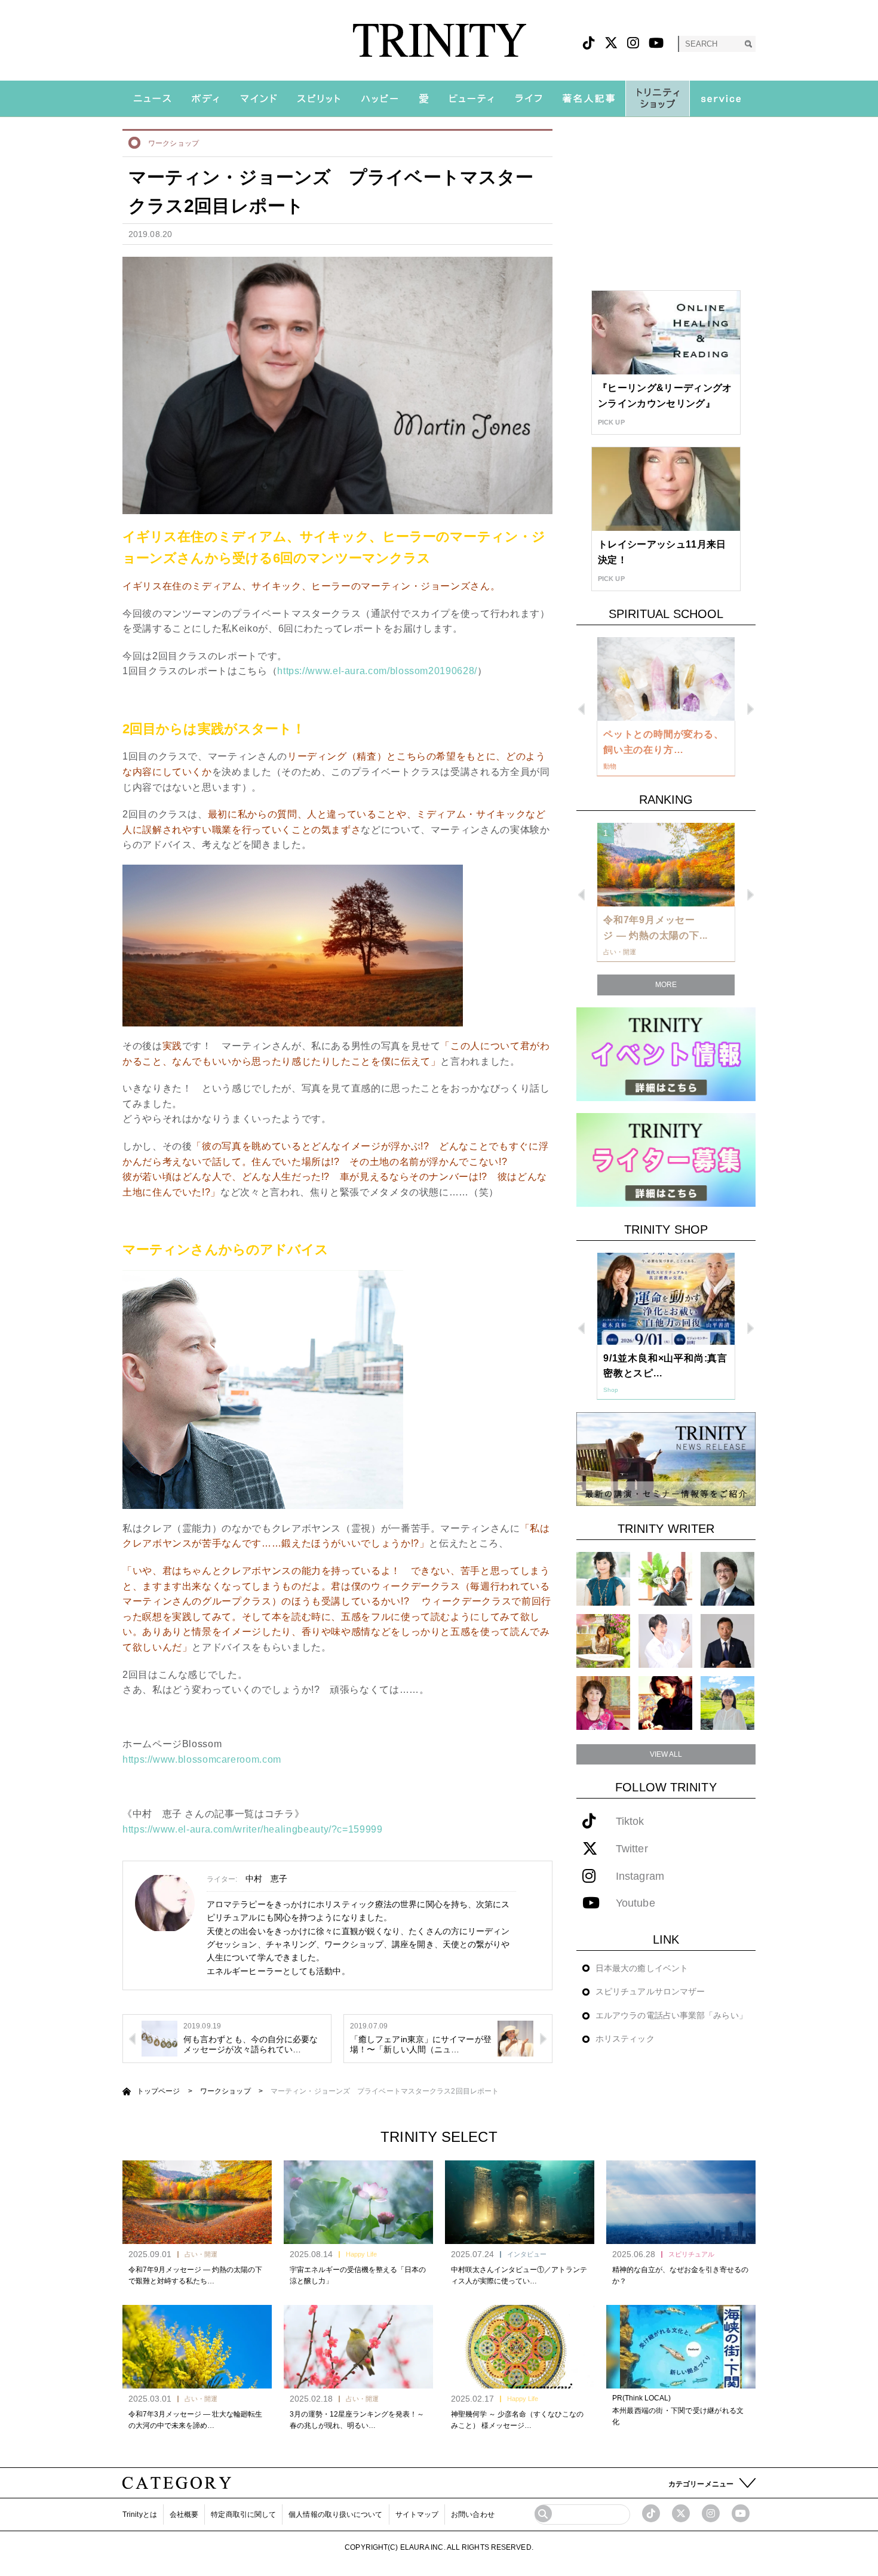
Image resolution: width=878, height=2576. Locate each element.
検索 (748, 44)
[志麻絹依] (603, 1579)
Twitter (632, 1849)
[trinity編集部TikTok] (651, 2513)
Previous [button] (581, 709)
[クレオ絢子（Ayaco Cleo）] (603, 1641)
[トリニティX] (611, 43)
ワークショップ (174, 143)
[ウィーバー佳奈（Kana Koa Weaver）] (665, 1579)
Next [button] (750, 709)
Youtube (636, 1903)
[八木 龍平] (727, 1579)
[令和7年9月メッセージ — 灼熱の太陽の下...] (666, 865)
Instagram (640, 1876)
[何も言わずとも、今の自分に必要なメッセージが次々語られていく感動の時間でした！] (159, 2038)
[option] (666, 707)
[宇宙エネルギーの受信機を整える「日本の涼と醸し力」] (358, 2202)
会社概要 (184, 2514)
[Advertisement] (666, 204)
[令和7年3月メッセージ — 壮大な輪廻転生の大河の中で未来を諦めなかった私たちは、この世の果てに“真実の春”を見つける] (197, 2347)
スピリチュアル (691, 2254)
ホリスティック (625, 2039)
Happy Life (361, 2254)
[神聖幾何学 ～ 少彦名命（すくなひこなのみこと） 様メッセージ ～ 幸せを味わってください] (520, 2347)
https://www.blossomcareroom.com (202, 1759)
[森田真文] (665, 1641)
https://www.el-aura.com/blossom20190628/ (377, 671)
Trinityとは (140, 2514)
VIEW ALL (666, 1754)
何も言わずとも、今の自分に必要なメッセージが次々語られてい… (251, 2044)
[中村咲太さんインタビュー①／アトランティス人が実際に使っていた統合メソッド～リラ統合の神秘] (520, 2202)
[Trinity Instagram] (711, 2513)
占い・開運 (201, 2254)
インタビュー (527, 2254)
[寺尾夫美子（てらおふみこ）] (603, 1703)
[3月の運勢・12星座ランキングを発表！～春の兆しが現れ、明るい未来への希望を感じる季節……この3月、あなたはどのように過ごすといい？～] (358, 2347)
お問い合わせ (473, 2514)
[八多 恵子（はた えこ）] (727, 1703)
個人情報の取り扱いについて (335, 2514)
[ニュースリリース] (666, 1458)
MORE (666, 985)
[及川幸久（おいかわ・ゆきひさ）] (727, 1641)
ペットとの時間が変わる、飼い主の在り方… (664, 742)
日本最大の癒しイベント (642, 1968)
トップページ (159, 2091)
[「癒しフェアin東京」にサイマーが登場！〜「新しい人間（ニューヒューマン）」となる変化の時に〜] (515, 2038)
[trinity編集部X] (681, 2513)
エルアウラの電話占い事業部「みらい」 (671, 2015)
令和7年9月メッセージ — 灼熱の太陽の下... (656, 928)
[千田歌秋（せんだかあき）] (665, 1703)
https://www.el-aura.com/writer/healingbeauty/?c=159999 (253, 1829)
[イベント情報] (666, 1054)
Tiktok (630, 1822)
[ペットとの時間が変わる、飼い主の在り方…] (666, 679)
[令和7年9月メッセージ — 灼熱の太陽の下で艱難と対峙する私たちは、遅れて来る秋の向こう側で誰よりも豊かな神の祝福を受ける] (197, 2202)
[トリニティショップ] (658, 99)
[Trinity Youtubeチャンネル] (741, 2513)
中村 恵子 (267, 1879)
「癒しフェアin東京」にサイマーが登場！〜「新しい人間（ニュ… (421, 2044)
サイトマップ (417, 2514)
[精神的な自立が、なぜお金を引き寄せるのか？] (681, 2202)
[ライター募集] (666, 1159)
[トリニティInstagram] (633, 43)
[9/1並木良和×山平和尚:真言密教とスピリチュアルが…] (666, 1299)
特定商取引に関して (243, 2514)
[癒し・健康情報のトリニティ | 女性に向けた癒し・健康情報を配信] (439, 40)
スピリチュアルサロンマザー (650, 1991)
